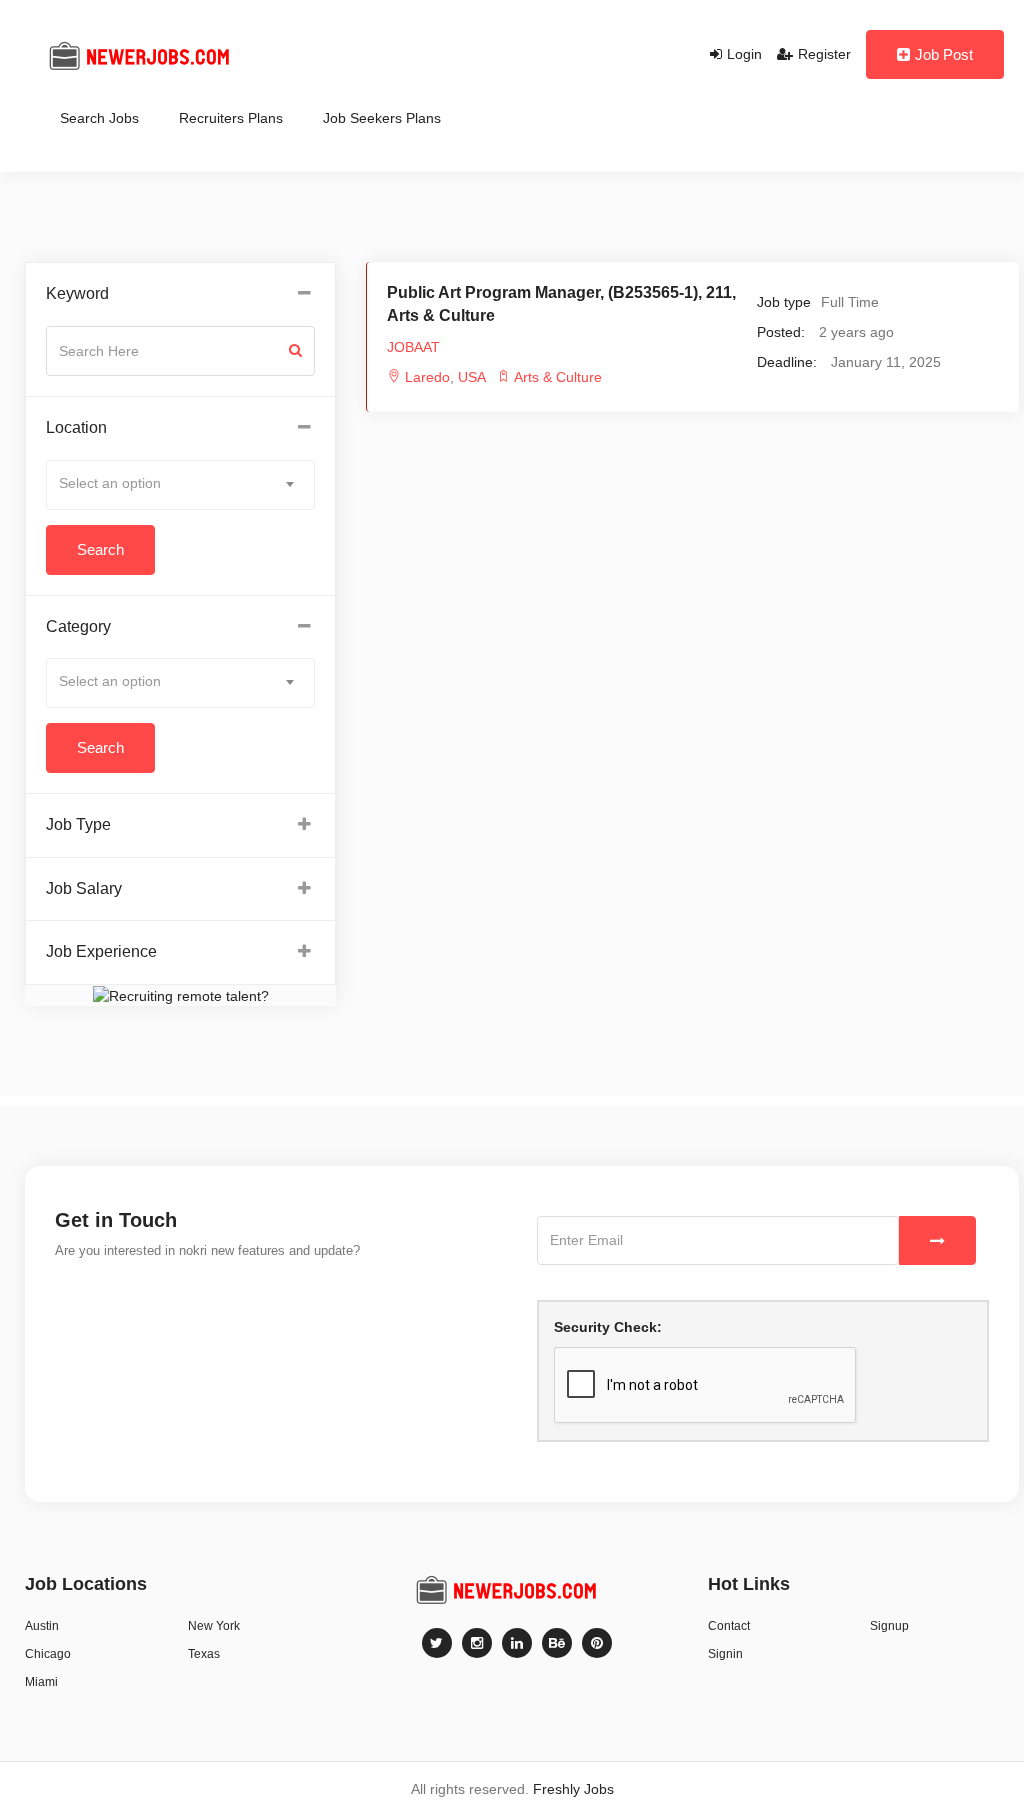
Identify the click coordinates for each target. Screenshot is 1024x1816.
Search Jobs (99, 118)
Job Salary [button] (84, 888)
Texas (204, 1654)
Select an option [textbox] (110, 483)
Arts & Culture (558, 377)
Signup (889, 1626)
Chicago (48, 1654)
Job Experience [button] (101, 951)
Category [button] (78, 626)
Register (824, 54)
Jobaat (413, 347)
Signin (725, 1654)
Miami (41, 1682)
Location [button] (76, 427)
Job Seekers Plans (382, 118)
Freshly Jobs (573, 1789)
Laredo (427, 377)
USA (470, 377)
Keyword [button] (77, 293)
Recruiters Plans (231, 118)
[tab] (180, 294)
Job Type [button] (78, 824)
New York (214, 1626)
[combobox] (180, 485)
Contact (729, 1626)
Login (744, 54)
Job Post (944, 54)
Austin (42, 1626)
